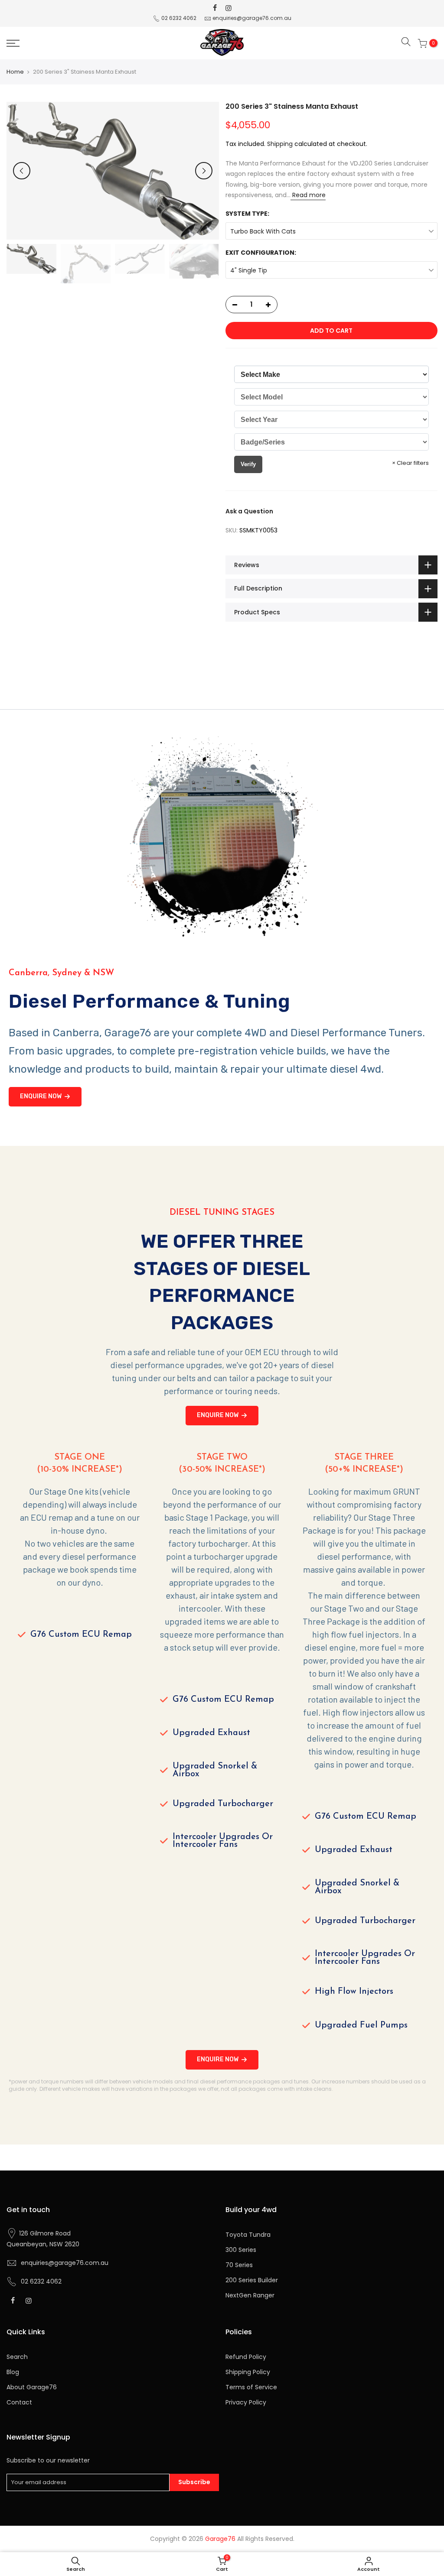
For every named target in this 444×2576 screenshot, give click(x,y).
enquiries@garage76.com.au (252, 18)
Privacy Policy (246, 2402)
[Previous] (22, 171)
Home (15, 72)
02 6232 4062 (179, 18)
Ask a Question (249, 511)
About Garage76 (32, 2387)
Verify (248, 464)
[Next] (204, 171)
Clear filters (410, 463)
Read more (308, 195)
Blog (13, 2372)
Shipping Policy (248, 2372)
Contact (19, 2402)
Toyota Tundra (248, 2235)
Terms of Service (251, 2387)
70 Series (239, 2265)
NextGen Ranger (250, 2295)
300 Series (241, 2250)
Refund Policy (246, 2357)
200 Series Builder (252, 2280)
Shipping (280, 144)
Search (17, 2357)
